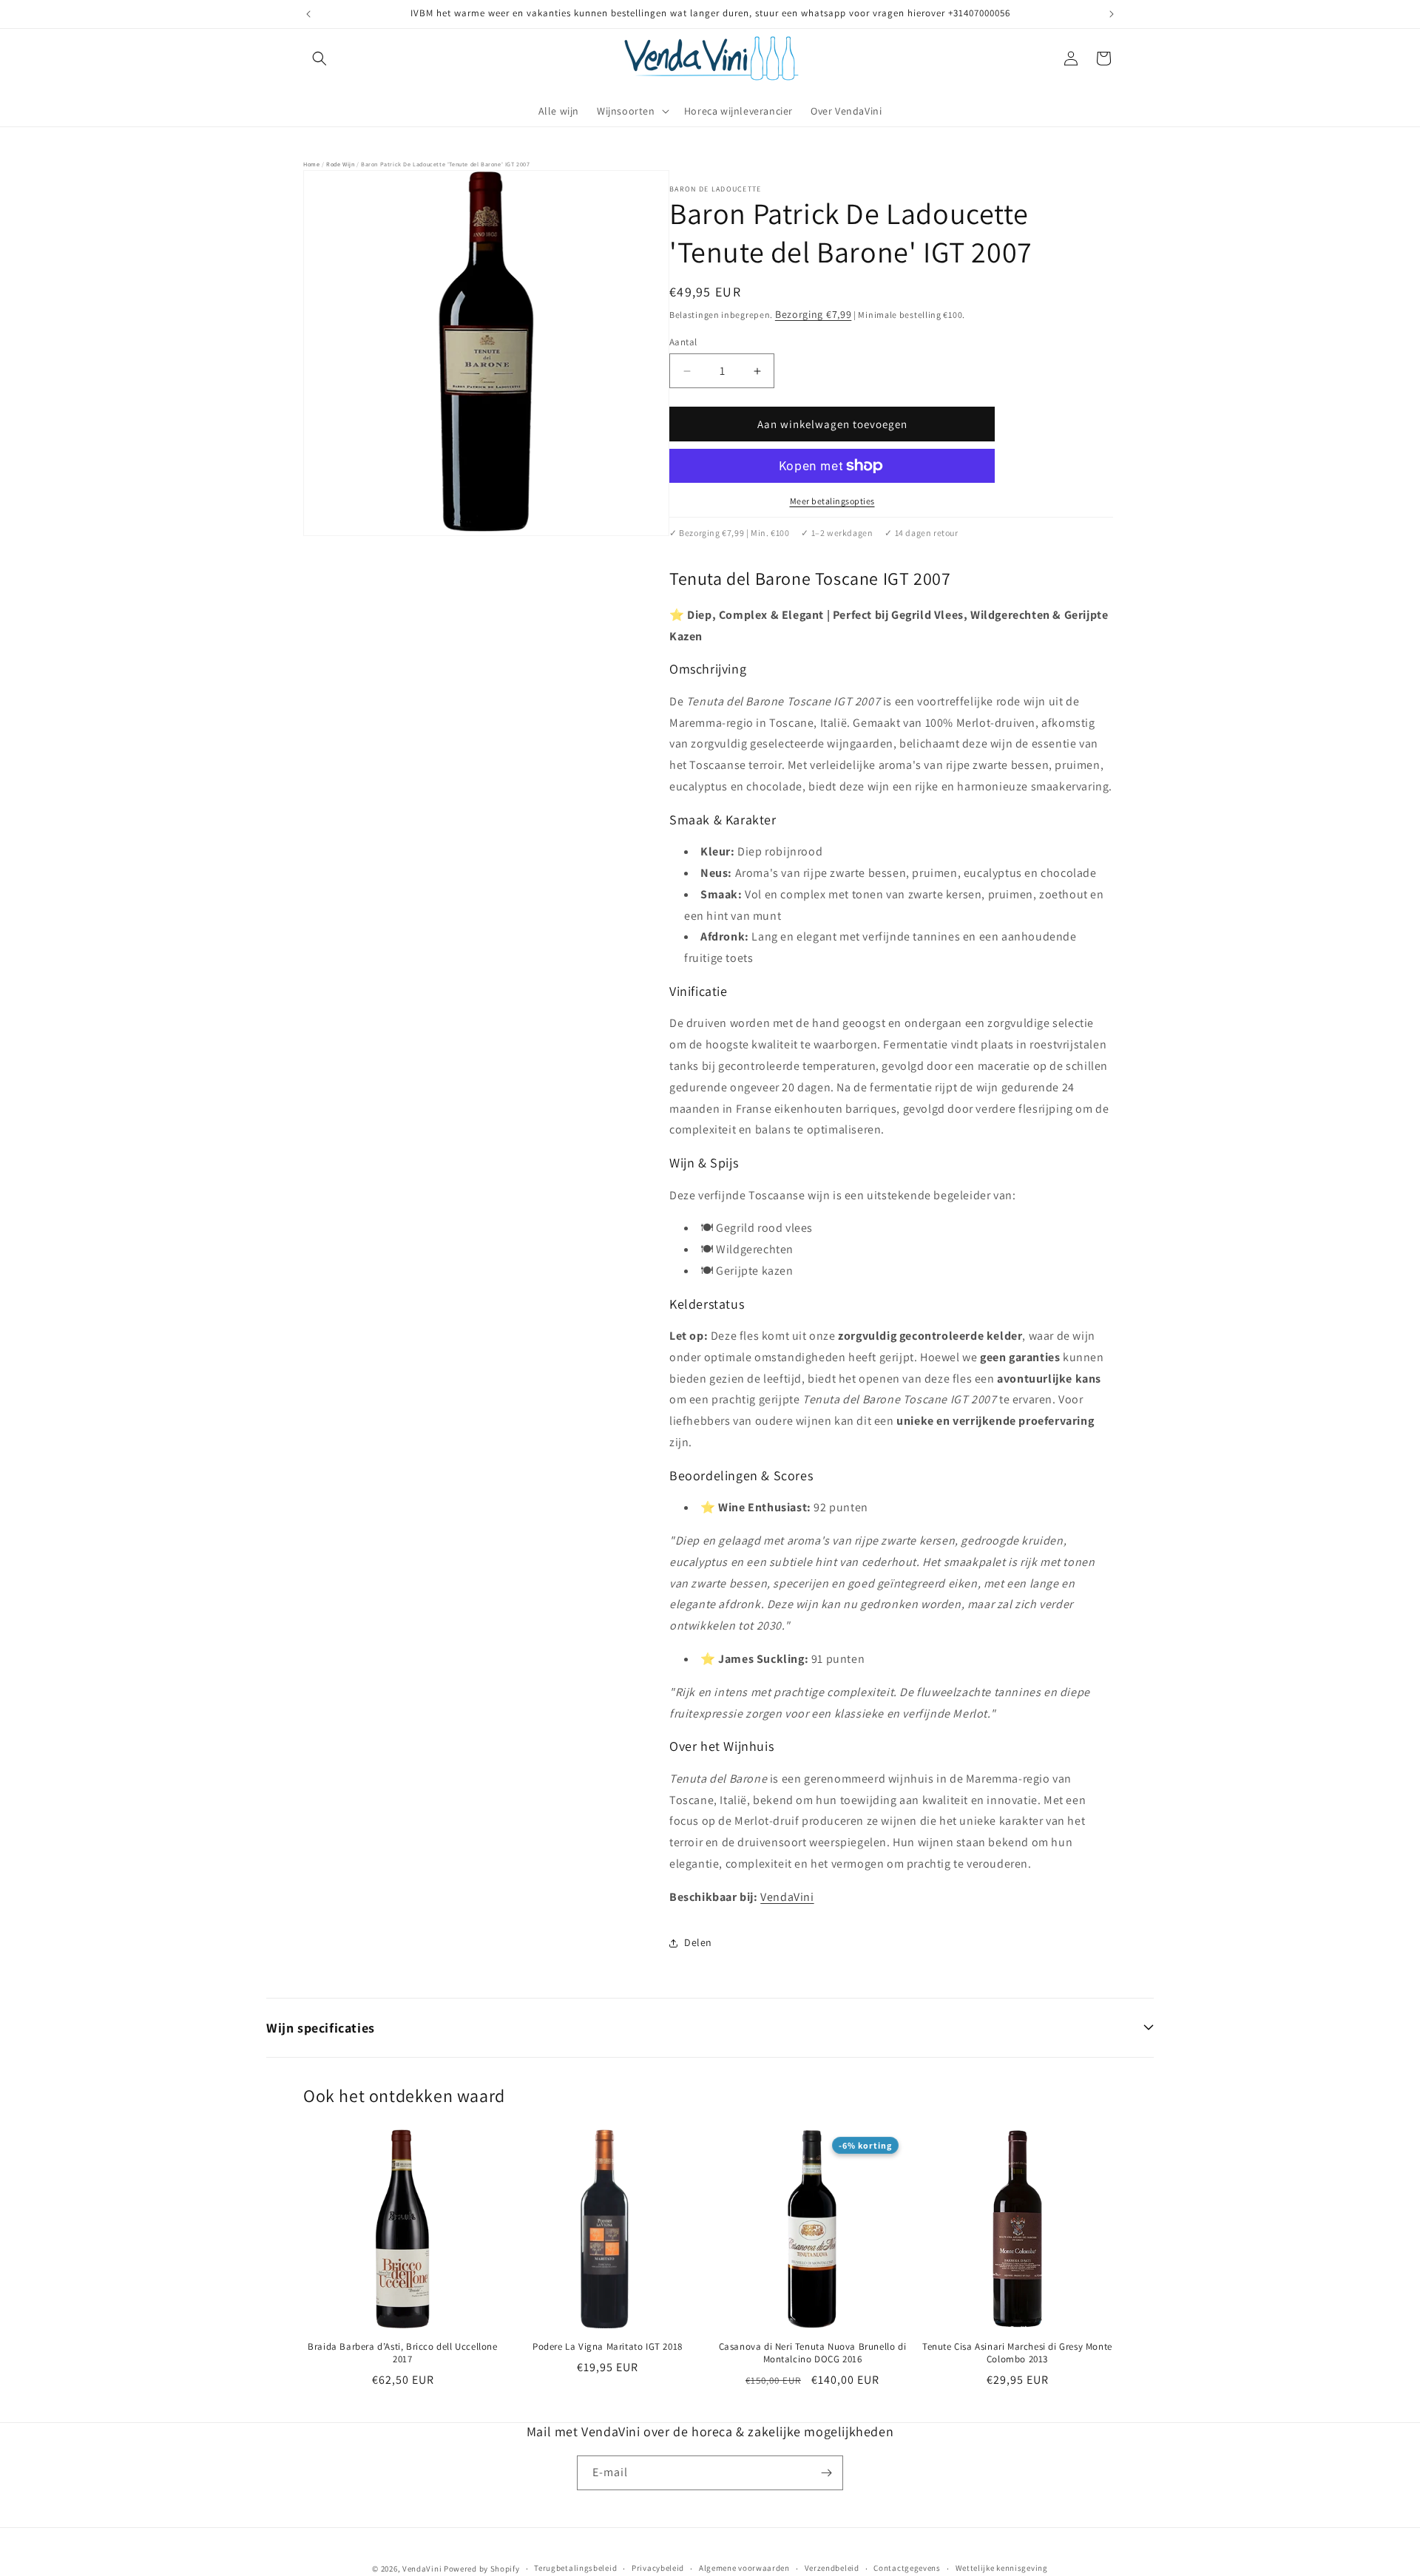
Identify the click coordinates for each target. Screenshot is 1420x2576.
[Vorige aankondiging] (308, 14)
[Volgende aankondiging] (1112, 14)
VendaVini (787, 1897)
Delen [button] (698, 1942)
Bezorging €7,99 (814, 314)
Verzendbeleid (832, 2568)
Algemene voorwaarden (744, 2568)
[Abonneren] (826, 2473)
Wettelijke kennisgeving (1002, 2568)
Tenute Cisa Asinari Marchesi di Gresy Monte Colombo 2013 (1017, 2353)
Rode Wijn (340, 164)
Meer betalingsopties (832, 501)
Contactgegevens (907, 2568)
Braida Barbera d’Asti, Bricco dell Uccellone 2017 (402, 2353)
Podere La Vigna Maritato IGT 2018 (608, 2347)
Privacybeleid (658, 2568)
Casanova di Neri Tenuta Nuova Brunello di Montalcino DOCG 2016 (813, 2353)
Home (311, 164)
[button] (319, 58)
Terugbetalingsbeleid (575, 2568)
